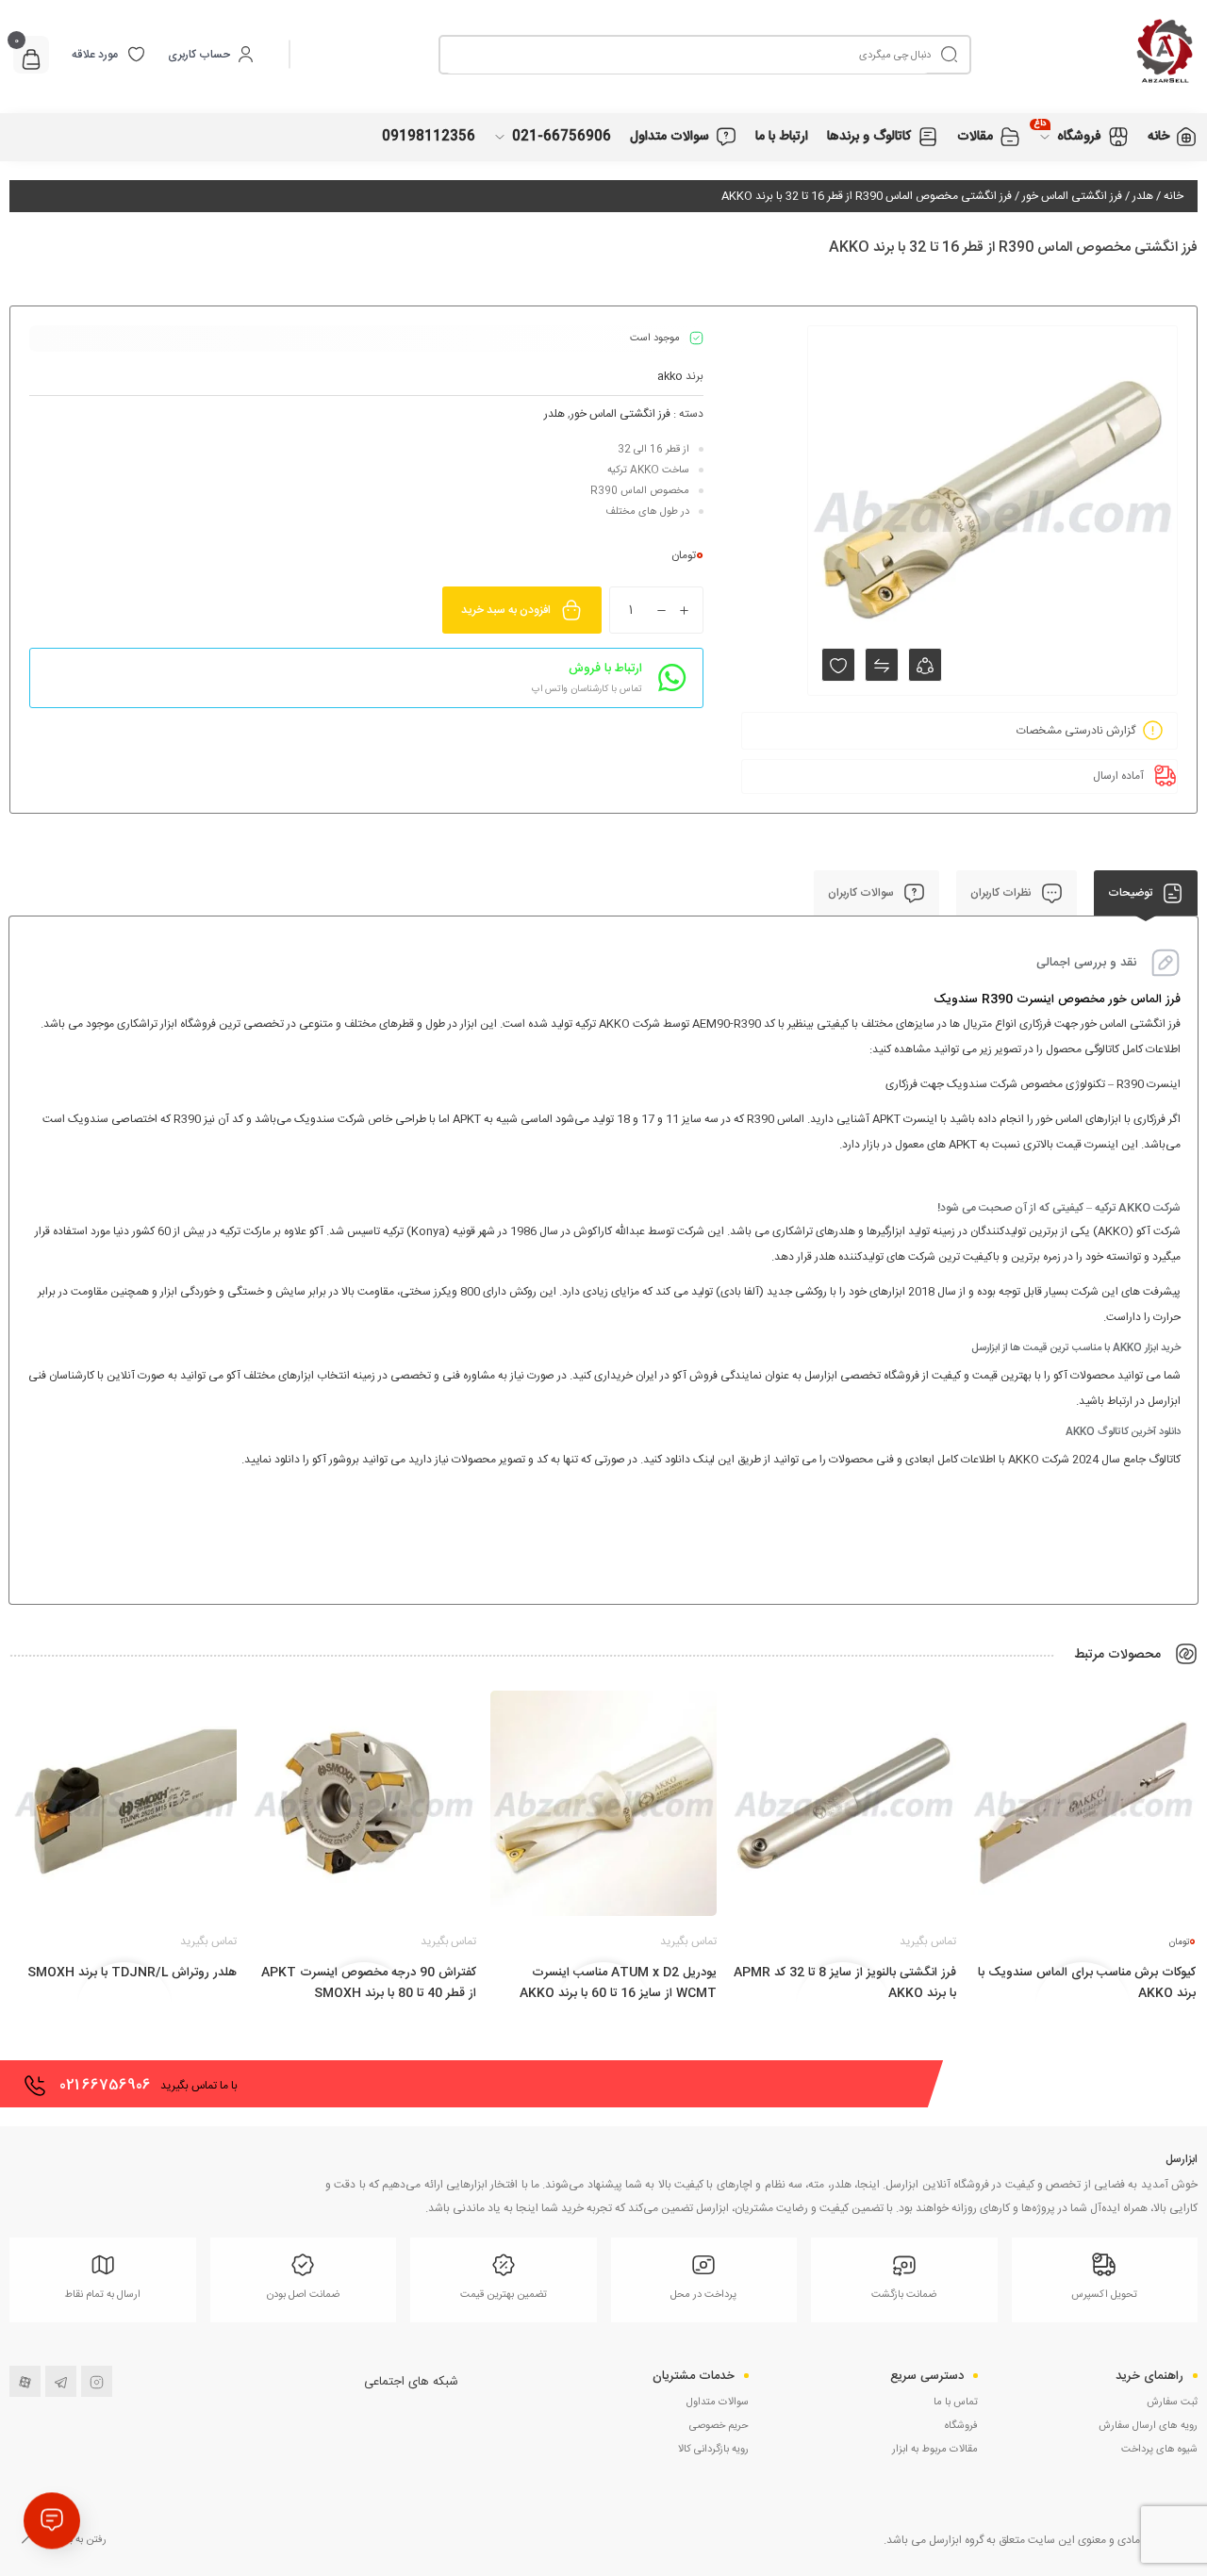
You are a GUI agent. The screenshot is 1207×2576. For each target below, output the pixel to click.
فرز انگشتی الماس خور (1072, 196)
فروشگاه (961, 2426)
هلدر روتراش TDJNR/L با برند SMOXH (132, 1973)
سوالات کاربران (862, 893)
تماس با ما (956, 2403)
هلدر (1143, 196)
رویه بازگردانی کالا (713, 2450)
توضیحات (1132, 893)
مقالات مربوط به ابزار (935, 2450)
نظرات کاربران (1002, 893)
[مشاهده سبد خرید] (31, 62)
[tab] (1146, 893)
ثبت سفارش (1172, 2403)
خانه (1174, 196)
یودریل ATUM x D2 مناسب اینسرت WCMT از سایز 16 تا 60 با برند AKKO (618, 1983)
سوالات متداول (718, 2403)
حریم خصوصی (719, 2426)
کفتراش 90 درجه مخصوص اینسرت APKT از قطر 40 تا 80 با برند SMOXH (369, 1983)
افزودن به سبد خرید (506, 610)
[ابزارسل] (1084, 54)
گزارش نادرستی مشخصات (1076, 731)
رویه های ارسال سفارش (1148, 2426)
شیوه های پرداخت (1159, 2450)
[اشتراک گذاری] (925, 665)
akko (670, 376)
